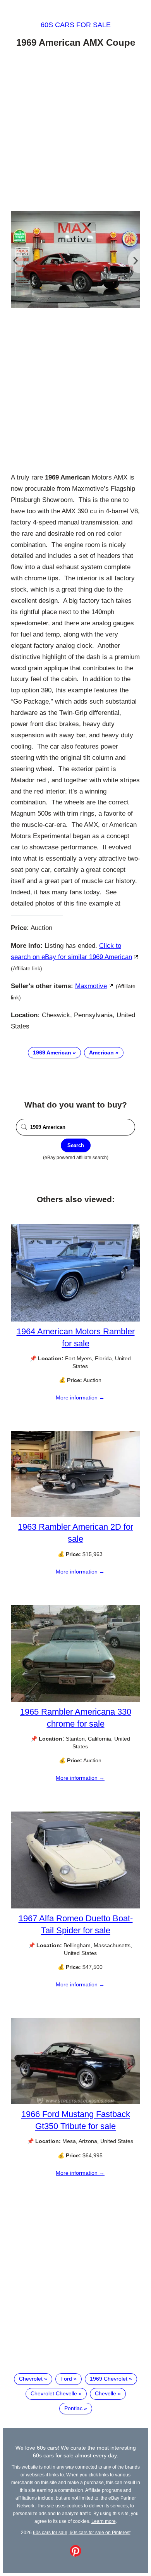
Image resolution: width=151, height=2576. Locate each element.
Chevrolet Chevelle (54, 2393)
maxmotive (91, 986)
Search (76, 1145)
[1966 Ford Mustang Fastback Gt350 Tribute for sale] (75, 2102)
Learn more (104, 2521)
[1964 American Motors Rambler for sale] (75, 1320)
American (101, 1052)
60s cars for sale (76, 25)
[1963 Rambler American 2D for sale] (75, 1515)
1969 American (52, 1052)
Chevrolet (31, 2379)
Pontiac (73, 2408)
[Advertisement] (75, 131)
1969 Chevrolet (109, 2379)
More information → (80, 1398)
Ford (66, 2379)
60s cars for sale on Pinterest (100, 2532)
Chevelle (106, 2393)
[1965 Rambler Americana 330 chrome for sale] (75, 1700)
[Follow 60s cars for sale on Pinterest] (75, 2555)
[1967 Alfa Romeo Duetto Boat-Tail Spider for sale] (75, 1907)
